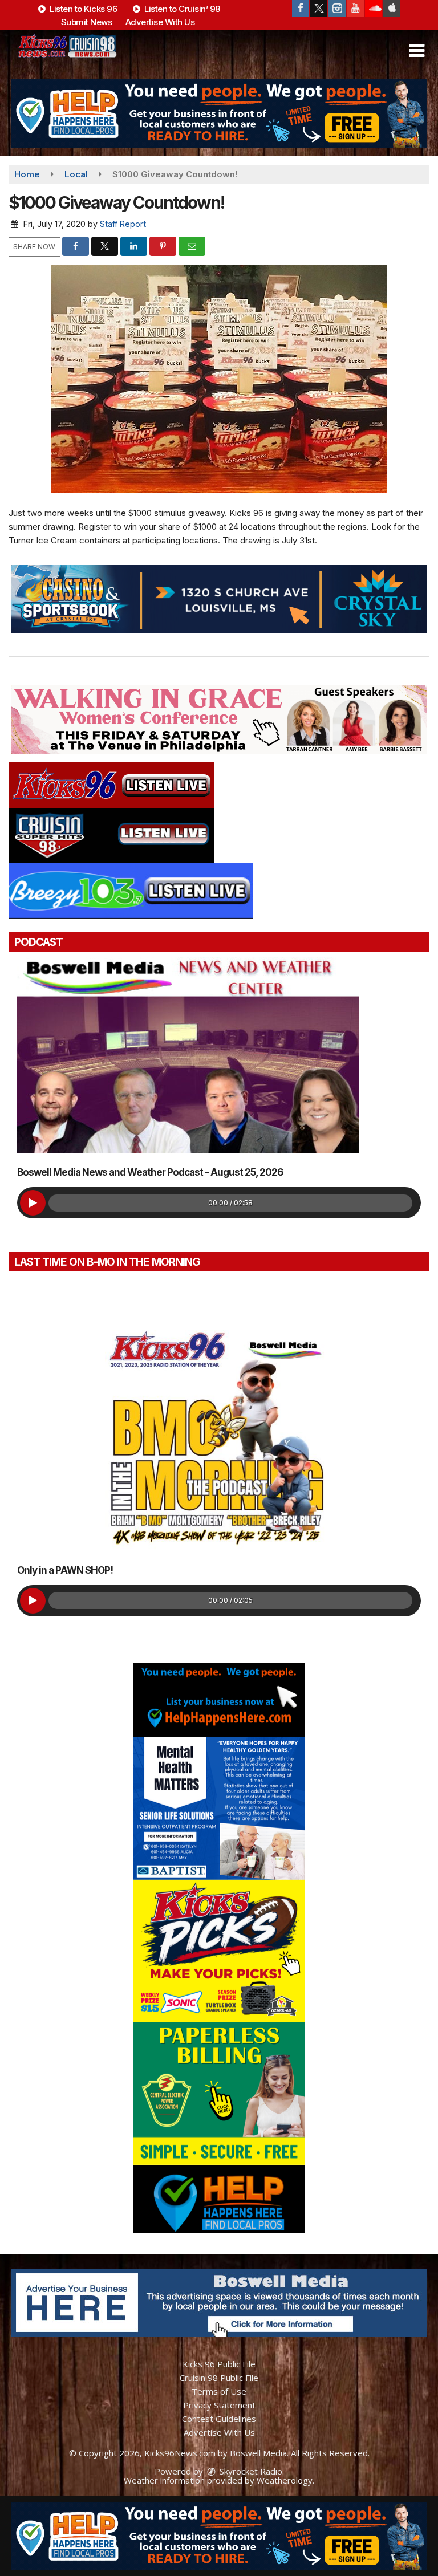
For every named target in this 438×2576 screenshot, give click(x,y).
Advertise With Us (160, 22)
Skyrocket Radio (250, 2471)
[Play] (33, 1203)
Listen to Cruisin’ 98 (181, 9)
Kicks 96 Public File (219, 2364)
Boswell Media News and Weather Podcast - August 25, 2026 (150, 1172)
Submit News (87, 22)
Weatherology (285, 2480)
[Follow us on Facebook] (301, 9)
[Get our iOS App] (392, 9)
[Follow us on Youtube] (355, 9)
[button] (417, 51)
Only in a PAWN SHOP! (65, 1570)
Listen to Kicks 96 (83, 9)
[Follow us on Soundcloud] (374, 9)
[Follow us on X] (319, 9)
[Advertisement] (219, 113)
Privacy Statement (219, 2405)
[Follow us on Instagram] (337, 9)
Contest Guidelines (219, 2419)
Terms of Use (219, 2391)
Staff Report (123, 224)
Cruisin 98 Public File (219, 2378)
